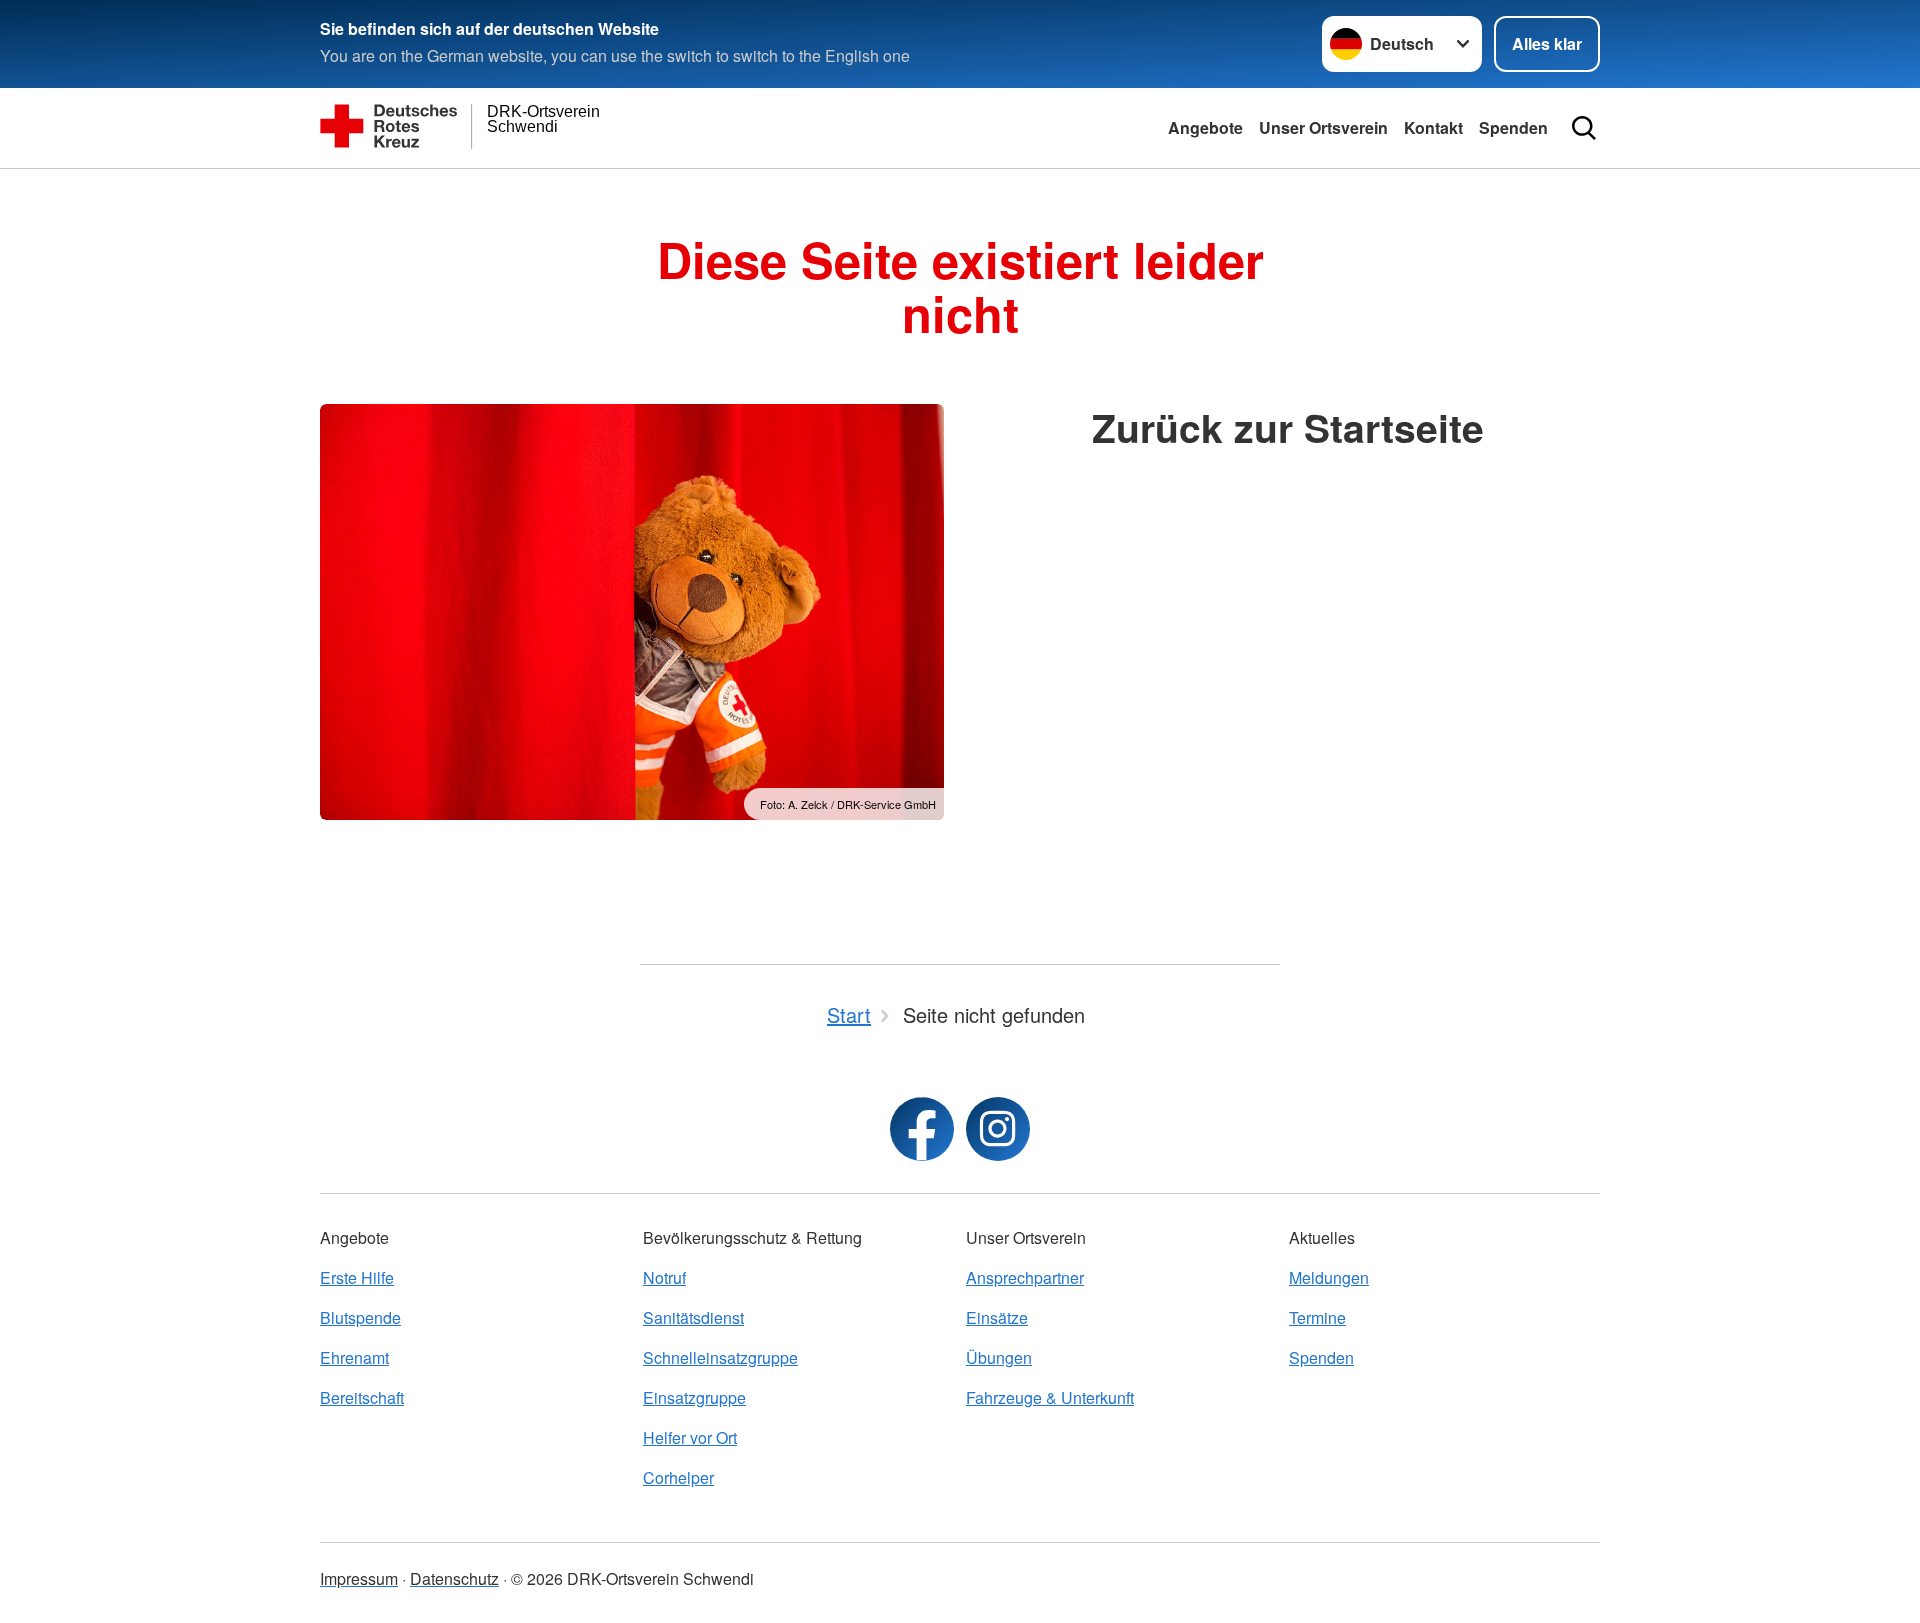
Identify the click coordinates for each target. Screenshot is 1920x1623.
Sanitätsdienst (693, 1317)
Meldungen (1329, 1277)
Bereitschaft (362, 1397)
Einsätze (997, 1317)
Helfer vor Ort (690, 1437)
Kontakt (1433, 127)
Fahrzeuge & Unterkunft (1050, 1397)
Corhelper (678, 1477)
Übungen (999, 1357)
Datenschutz (454, 1578)
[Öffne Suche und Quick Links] (1584, 128)
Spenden (1513, 127)
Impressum (359, 1578)
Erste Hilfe (357, 1277)
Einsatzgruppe (694, 1397)
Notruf (664, 1277)
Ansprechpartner (1025, 1277)
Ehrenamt (354, 1357)
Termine (1317, 1317)
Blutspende (360, 1317)
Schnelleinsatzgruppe (720, 1357)
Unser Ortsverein (1323, 127)
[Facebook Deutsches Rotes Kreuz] (922, 1129)
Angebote (1205, 127)
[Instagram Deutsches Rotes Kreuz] (998, 1129)
